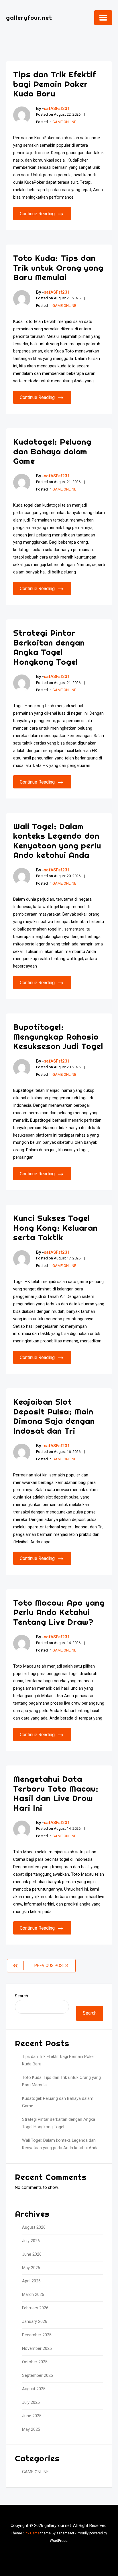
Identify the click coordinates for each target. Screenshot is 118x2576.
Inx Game (32, 2533)
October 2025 (35, 2362)
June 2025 (32, 2416)
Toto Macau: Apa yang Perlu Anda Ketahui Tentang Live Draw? (59, 1612)
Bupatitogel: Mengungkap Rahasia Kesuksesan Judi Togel (58, 1036)
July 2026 (31, 2241)
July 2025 (31, 2402)
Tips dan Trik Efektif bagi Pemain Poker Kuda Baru (55, 84)
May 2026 (31, 2268)
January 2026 (35, 2322)
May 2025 (31, 2429)
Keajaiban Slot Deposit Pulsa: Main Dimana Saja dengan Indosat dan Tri (54, 1416)
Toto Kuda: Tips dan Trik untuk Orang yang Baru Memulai (58, 268)
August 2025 (34, 2389)
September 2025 (38, 2376)
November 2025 (37, 2349)
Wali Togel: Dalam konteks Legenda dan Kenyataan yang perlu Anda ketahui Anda (57, 841)
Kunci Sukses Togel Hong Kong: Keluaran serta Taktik (55, 1228)
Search (21, 1996)
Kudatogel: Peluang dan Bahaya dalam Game (52, 451)
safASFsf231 (57, 108)
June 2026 (32, 2254)
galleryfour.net (29, 18)
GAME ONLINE (64, 122)
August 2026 (34, 2227)
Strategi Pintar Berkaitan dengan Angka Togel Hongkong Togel (49, 647)
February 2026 (35, 2308)
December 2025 (37, 2335)
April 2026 (31, 2281)
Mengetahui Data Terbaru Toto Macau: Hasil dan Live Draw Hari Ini (56, 1793)
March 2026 (33, 2295)
